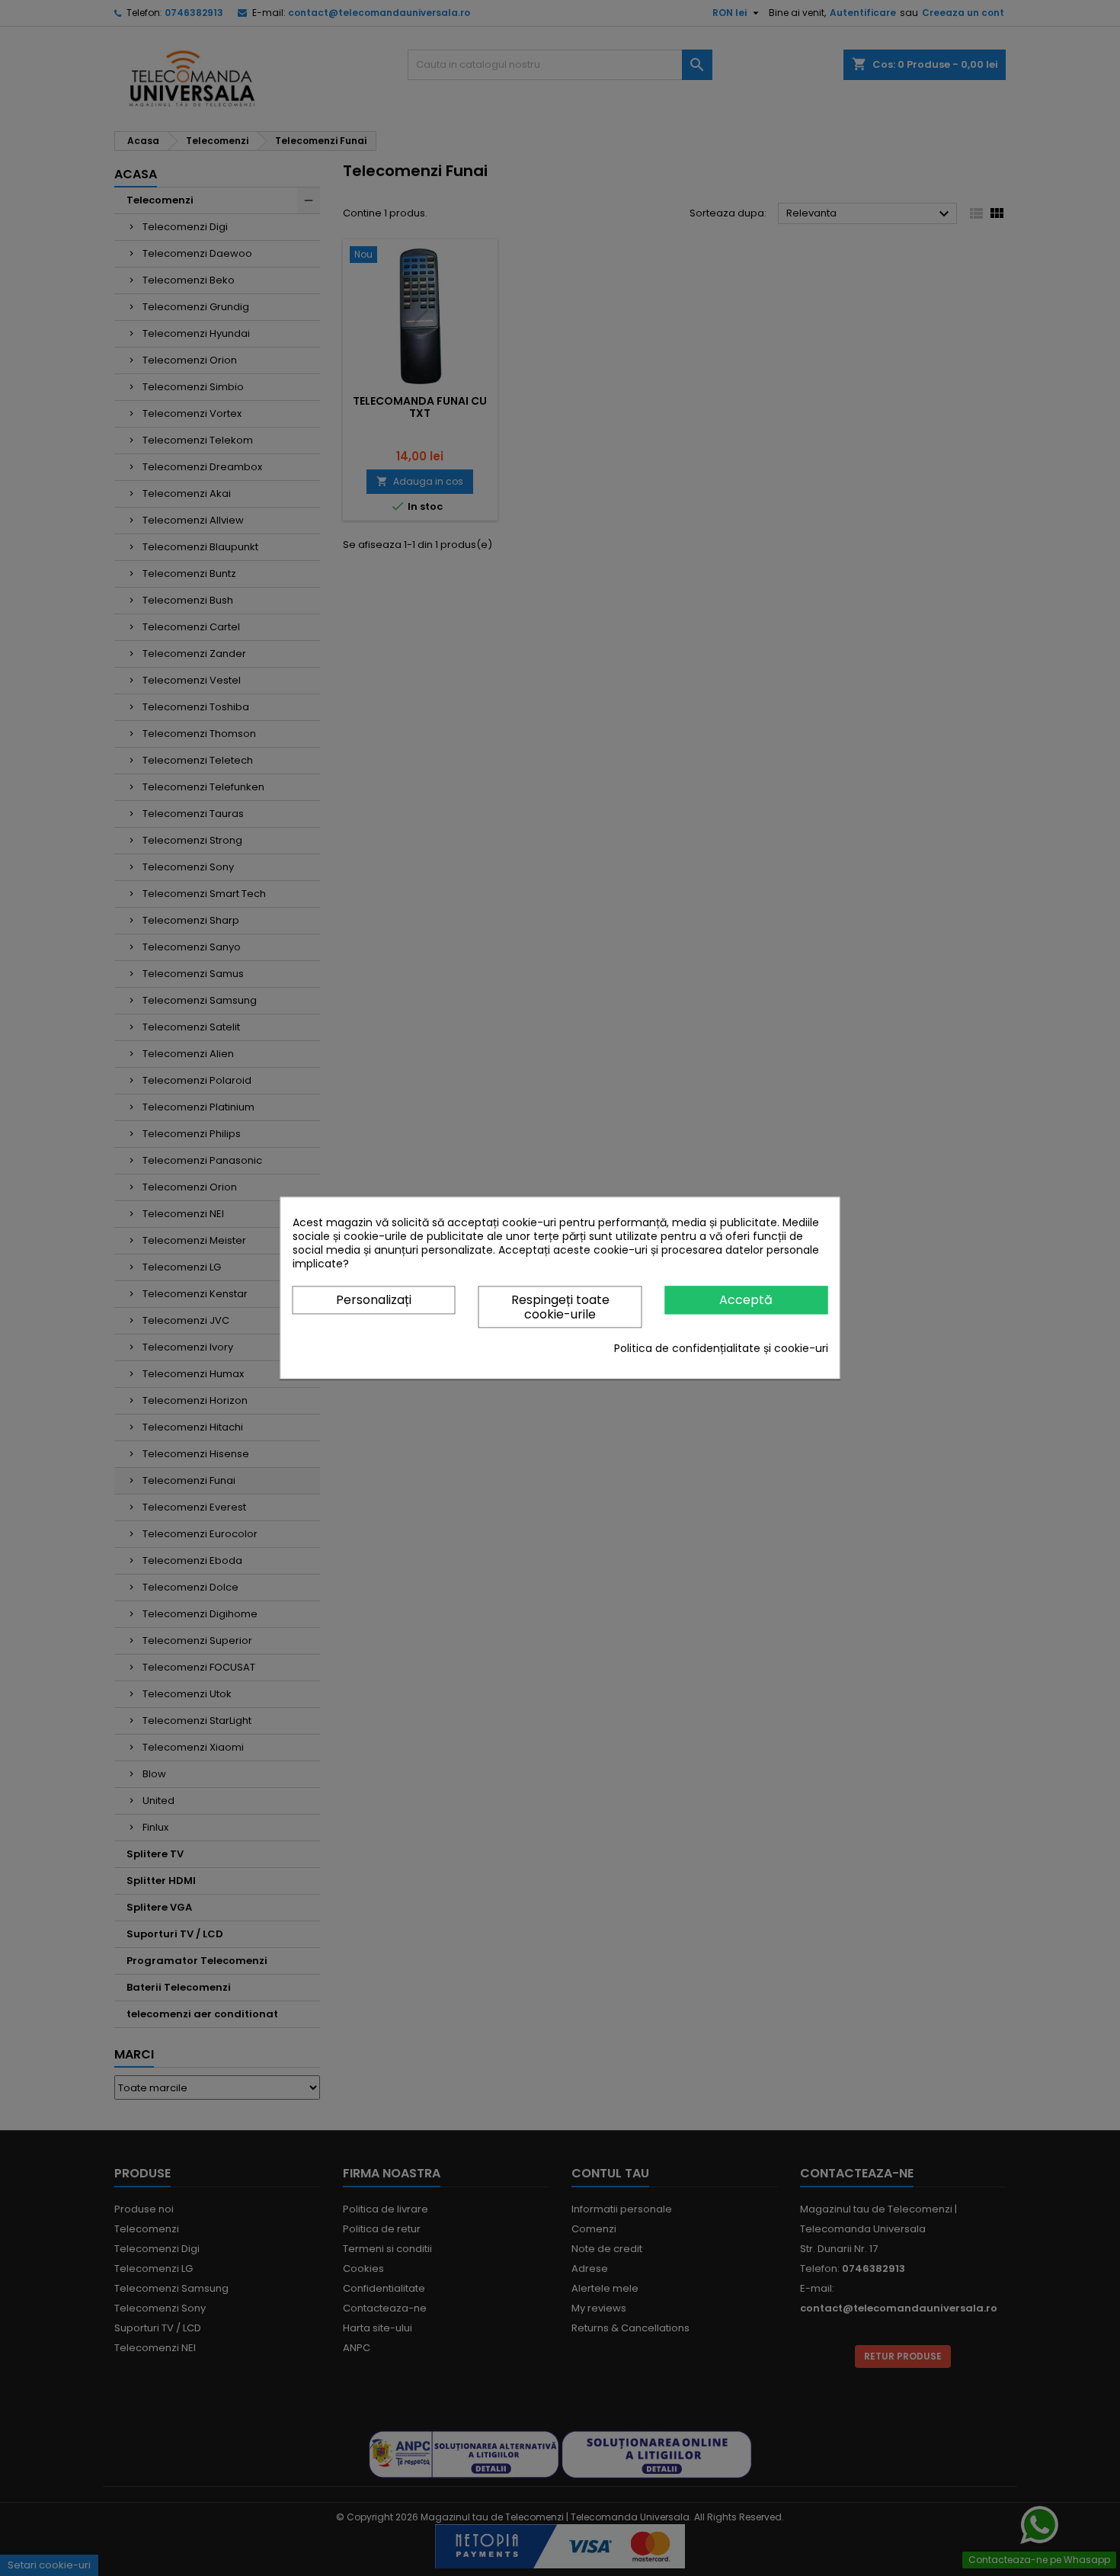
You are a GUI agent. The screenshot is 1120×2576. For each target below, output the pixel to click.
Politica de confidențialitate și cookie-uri (721, 1349)
